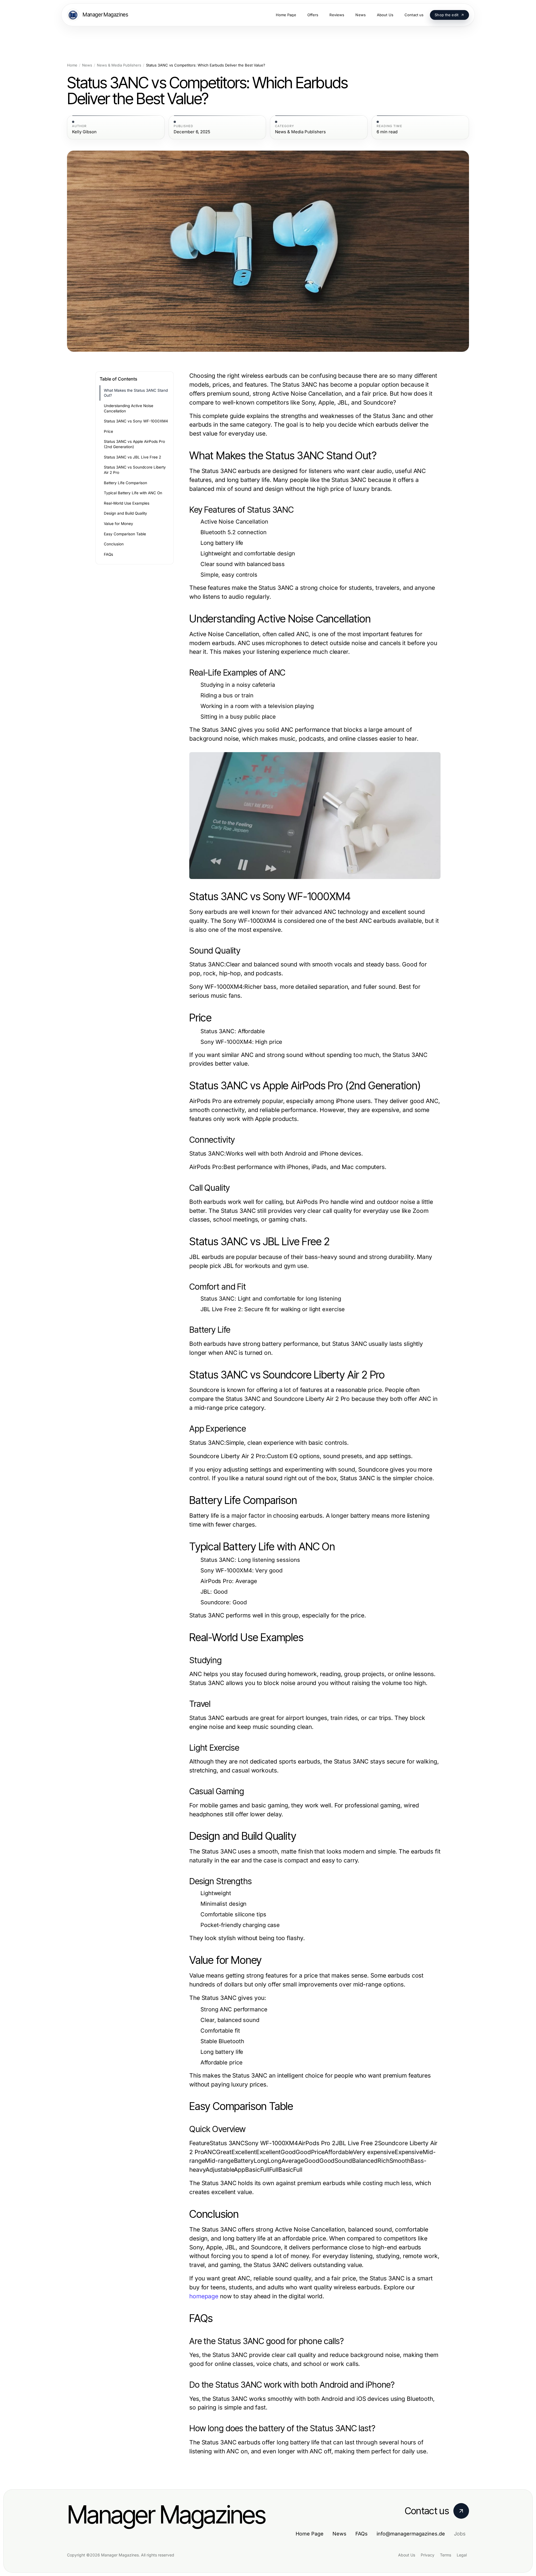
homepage (204, 2296)
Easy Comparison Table (125, 534)
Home (72, 65)
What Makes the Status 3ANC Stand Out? (136, 393)
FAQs (108, 554)
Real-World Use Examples (127, 503)
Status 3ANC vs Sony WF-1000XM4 (136, 421)
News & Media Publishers (119, 65)
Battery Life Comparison (125, 483)
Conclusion (114, 544)
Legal (462, 2555)
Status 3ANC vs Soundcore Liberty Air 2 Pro (135, 470)
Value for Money (119, 524)
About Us (407, 2555)
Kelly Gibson (84, 132)
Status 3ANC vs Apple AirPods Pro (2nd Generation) (134, 444)
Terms (446, 2555)
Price (108, 431)
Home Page (310, 2534)
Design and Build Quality (125, 513)
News (87, 65)
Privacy (428, 2555)
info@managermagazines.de (411, 2534)
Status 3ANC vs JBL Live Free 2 (132, 457)
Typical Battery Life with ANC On (133, 493)
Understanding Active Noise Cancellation (129, 408)
